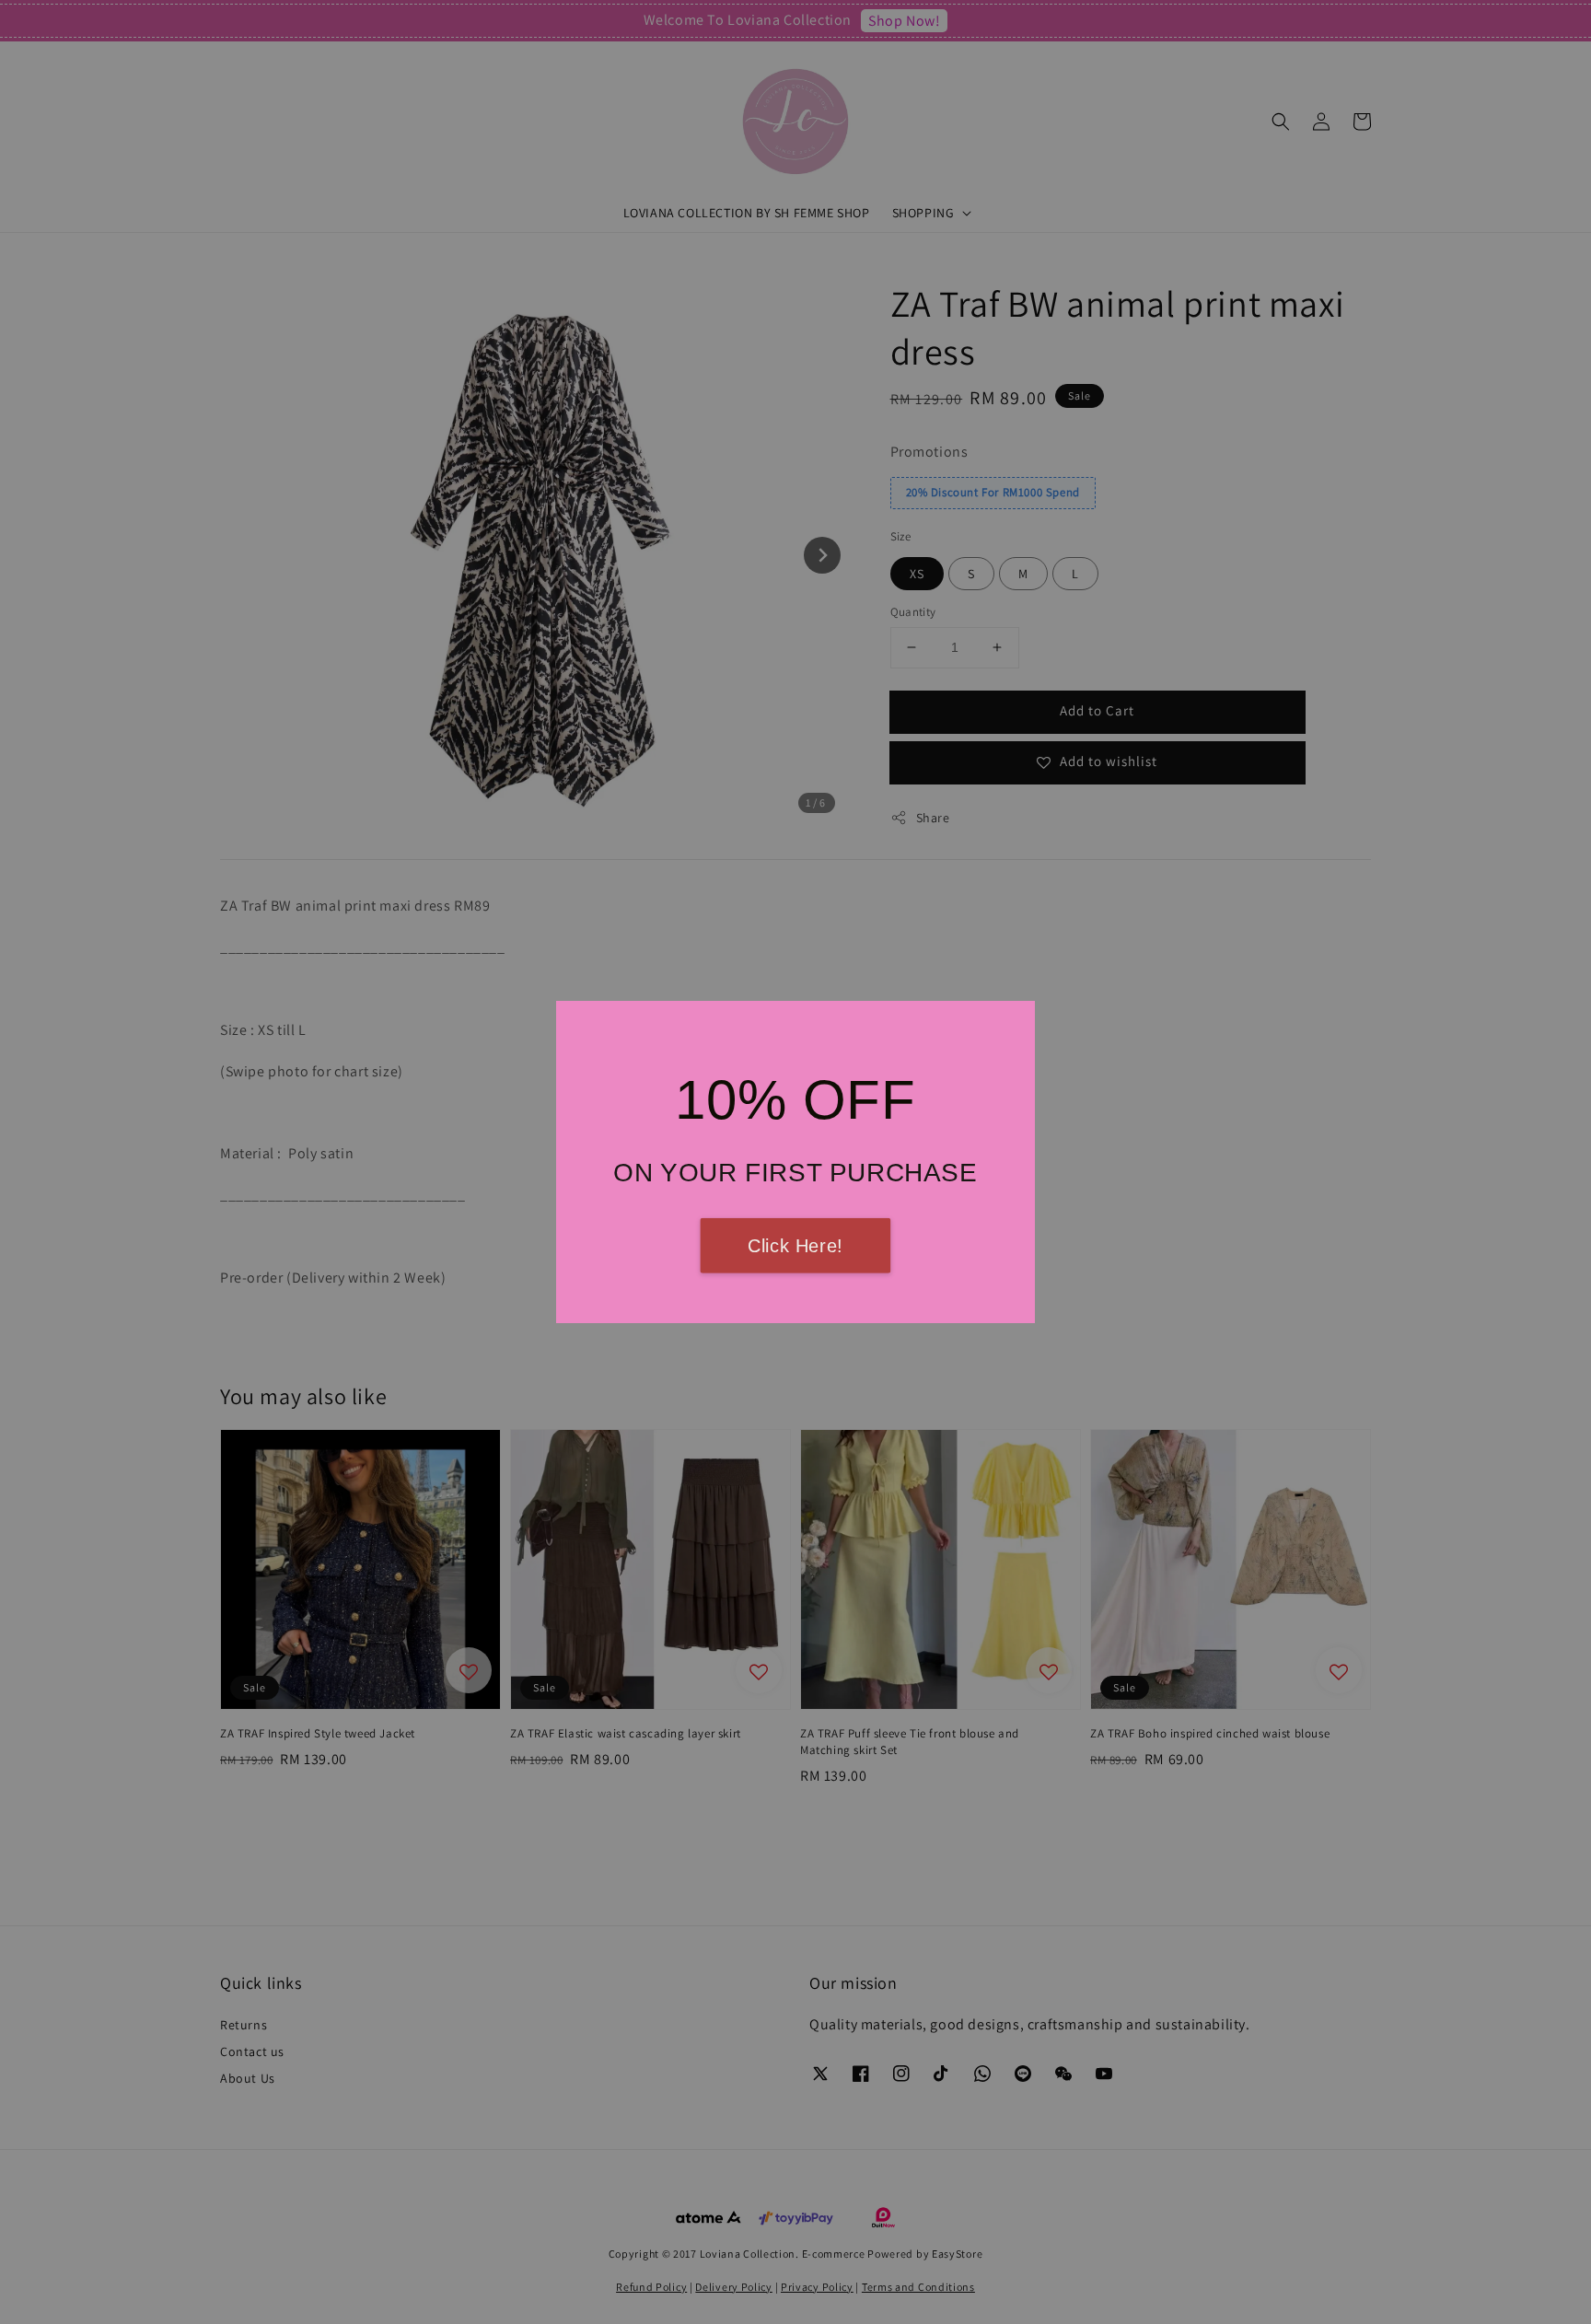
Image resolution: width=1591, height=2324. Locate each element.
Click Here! (795, 1246)
